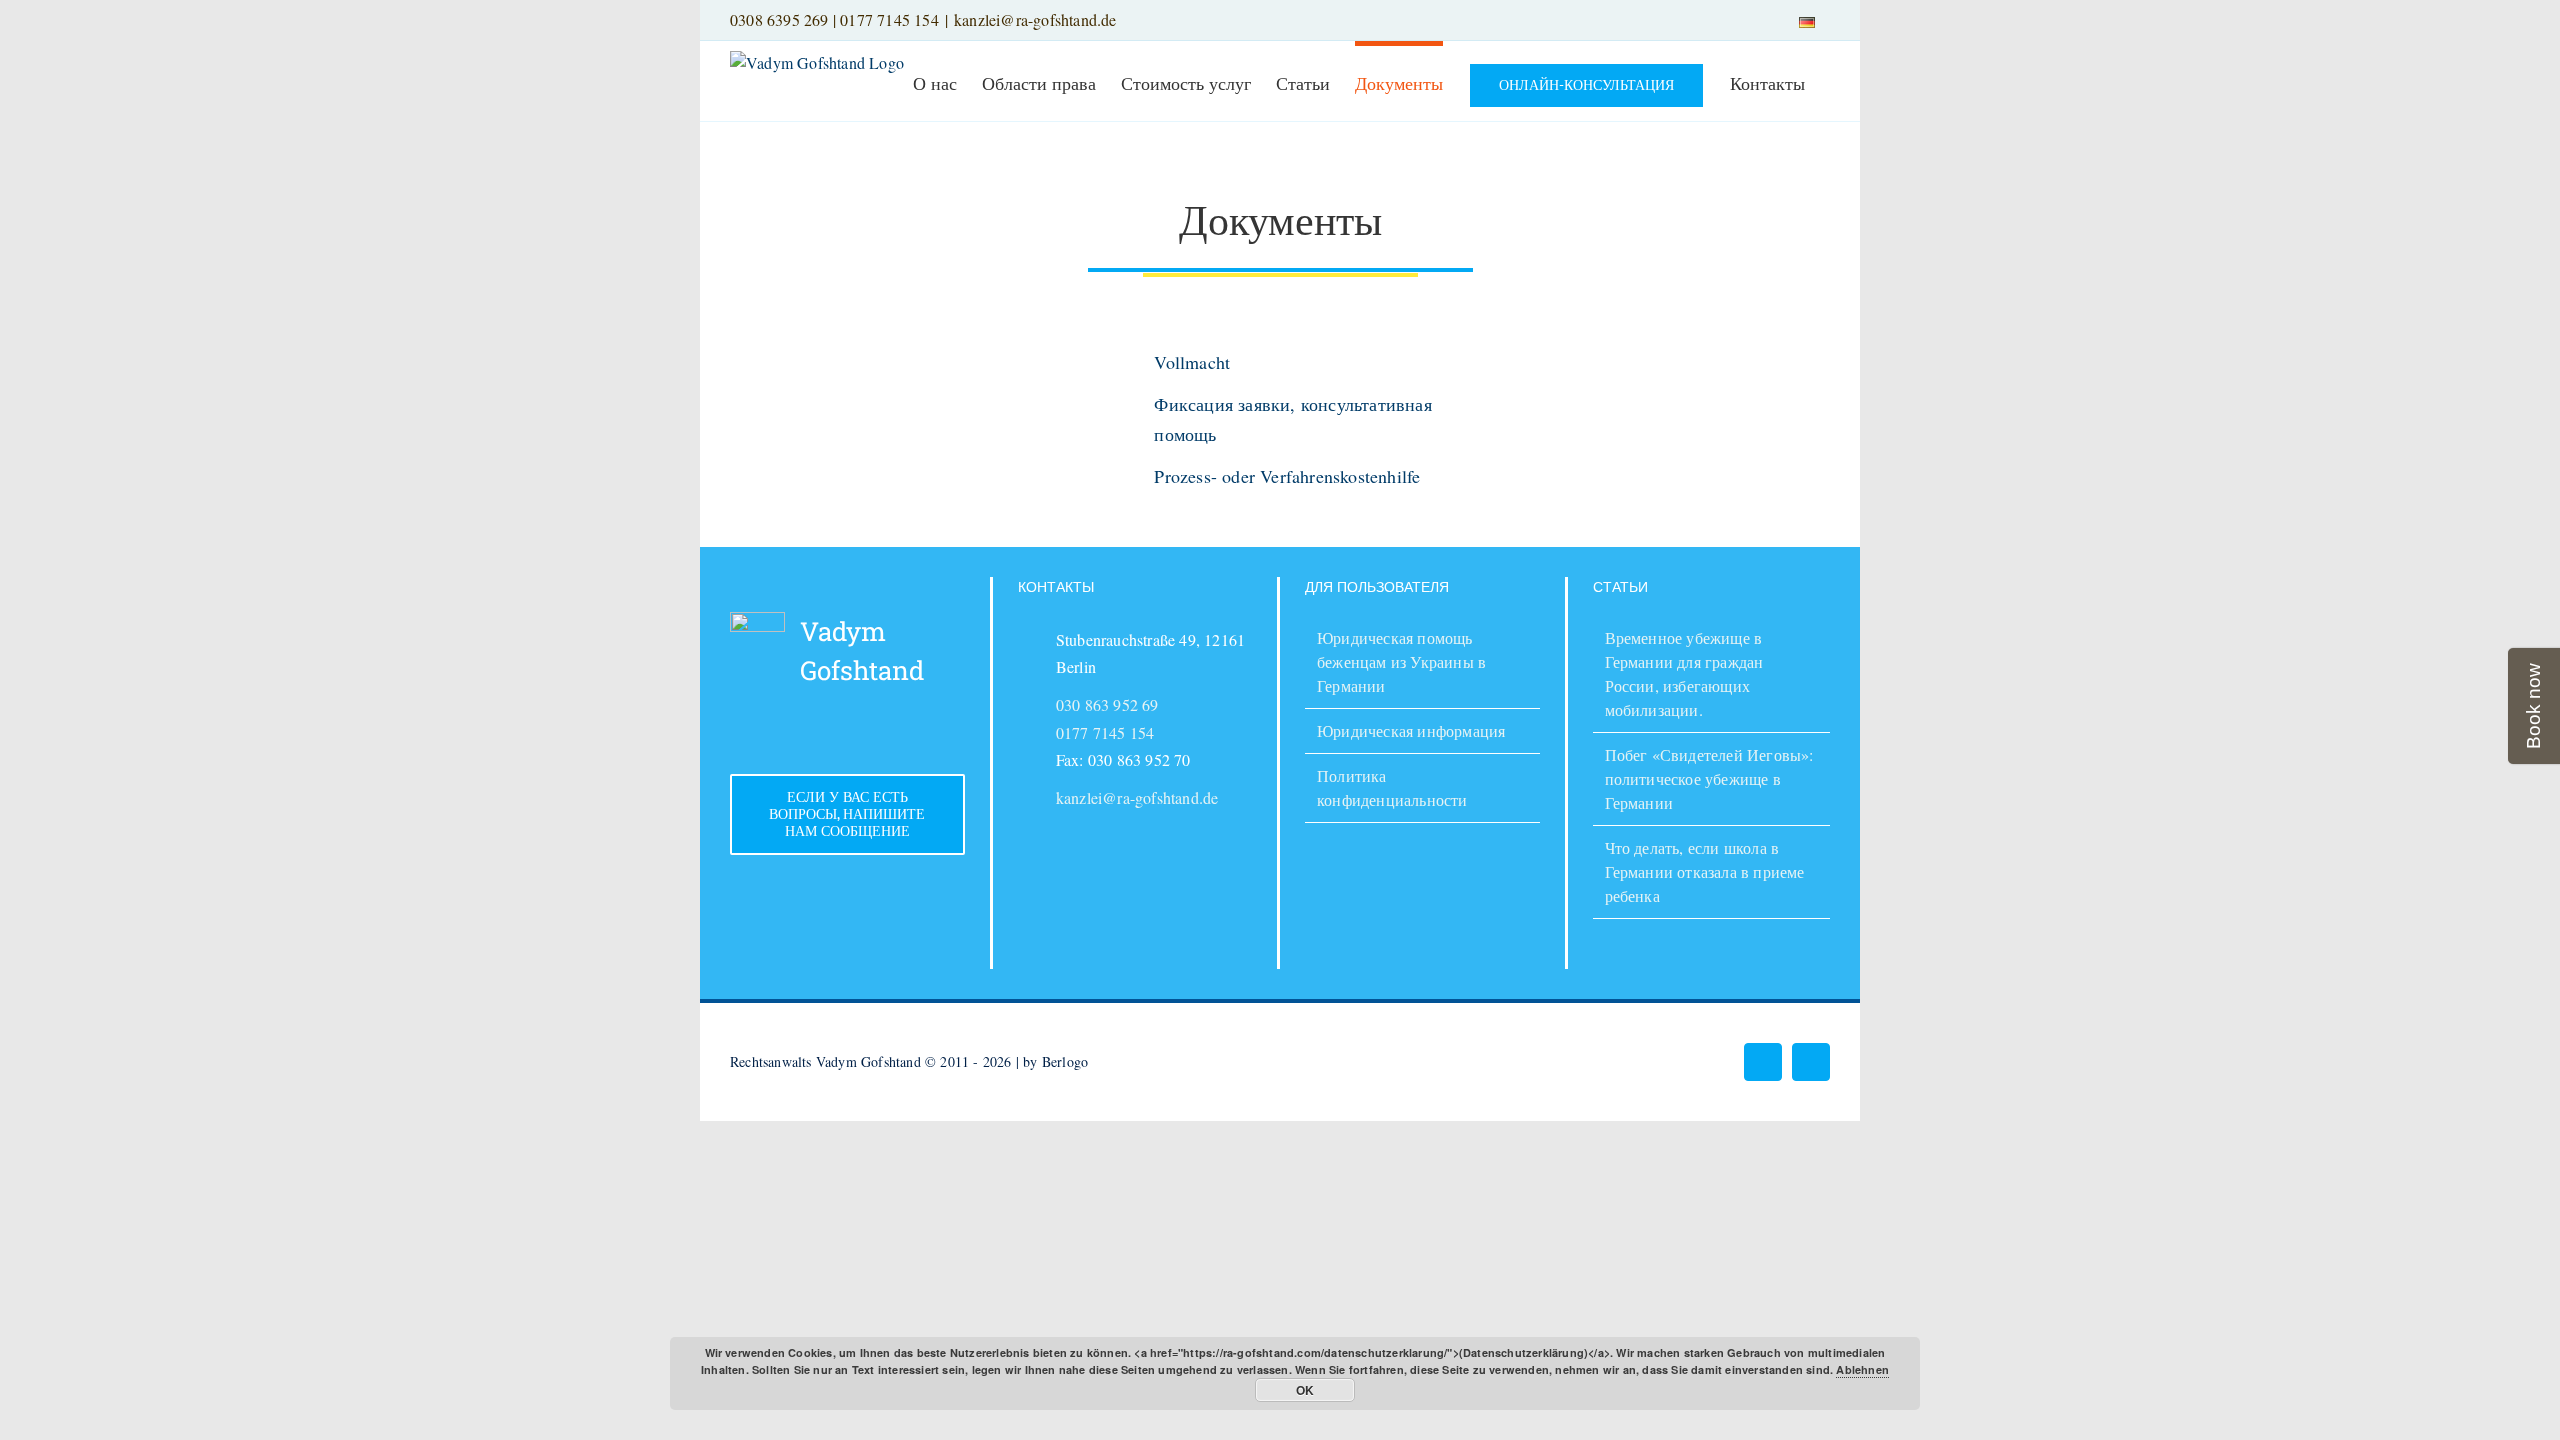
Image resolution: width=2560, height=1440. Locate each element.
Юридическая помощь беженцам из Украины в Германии (1401, 661)
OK (1305, 1390)
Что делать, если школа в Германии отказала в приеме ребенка (1705, 871)
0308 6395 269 (779, 19)
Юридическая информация (1411, 730)
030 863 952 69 (1107, 704)
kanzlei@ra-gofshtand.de (1035, 19)
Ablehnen (1862, 1369)
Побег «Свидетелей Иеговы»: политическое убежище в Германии (1709, 778)
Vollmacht (1192, 362)
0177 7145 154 (889, 19)
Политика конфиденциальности (1392, 787)
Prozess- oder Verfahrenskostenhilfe (1287, 476)
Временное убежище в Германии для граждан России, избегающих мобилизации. (1684, 673)
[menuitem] (1807, 20)
